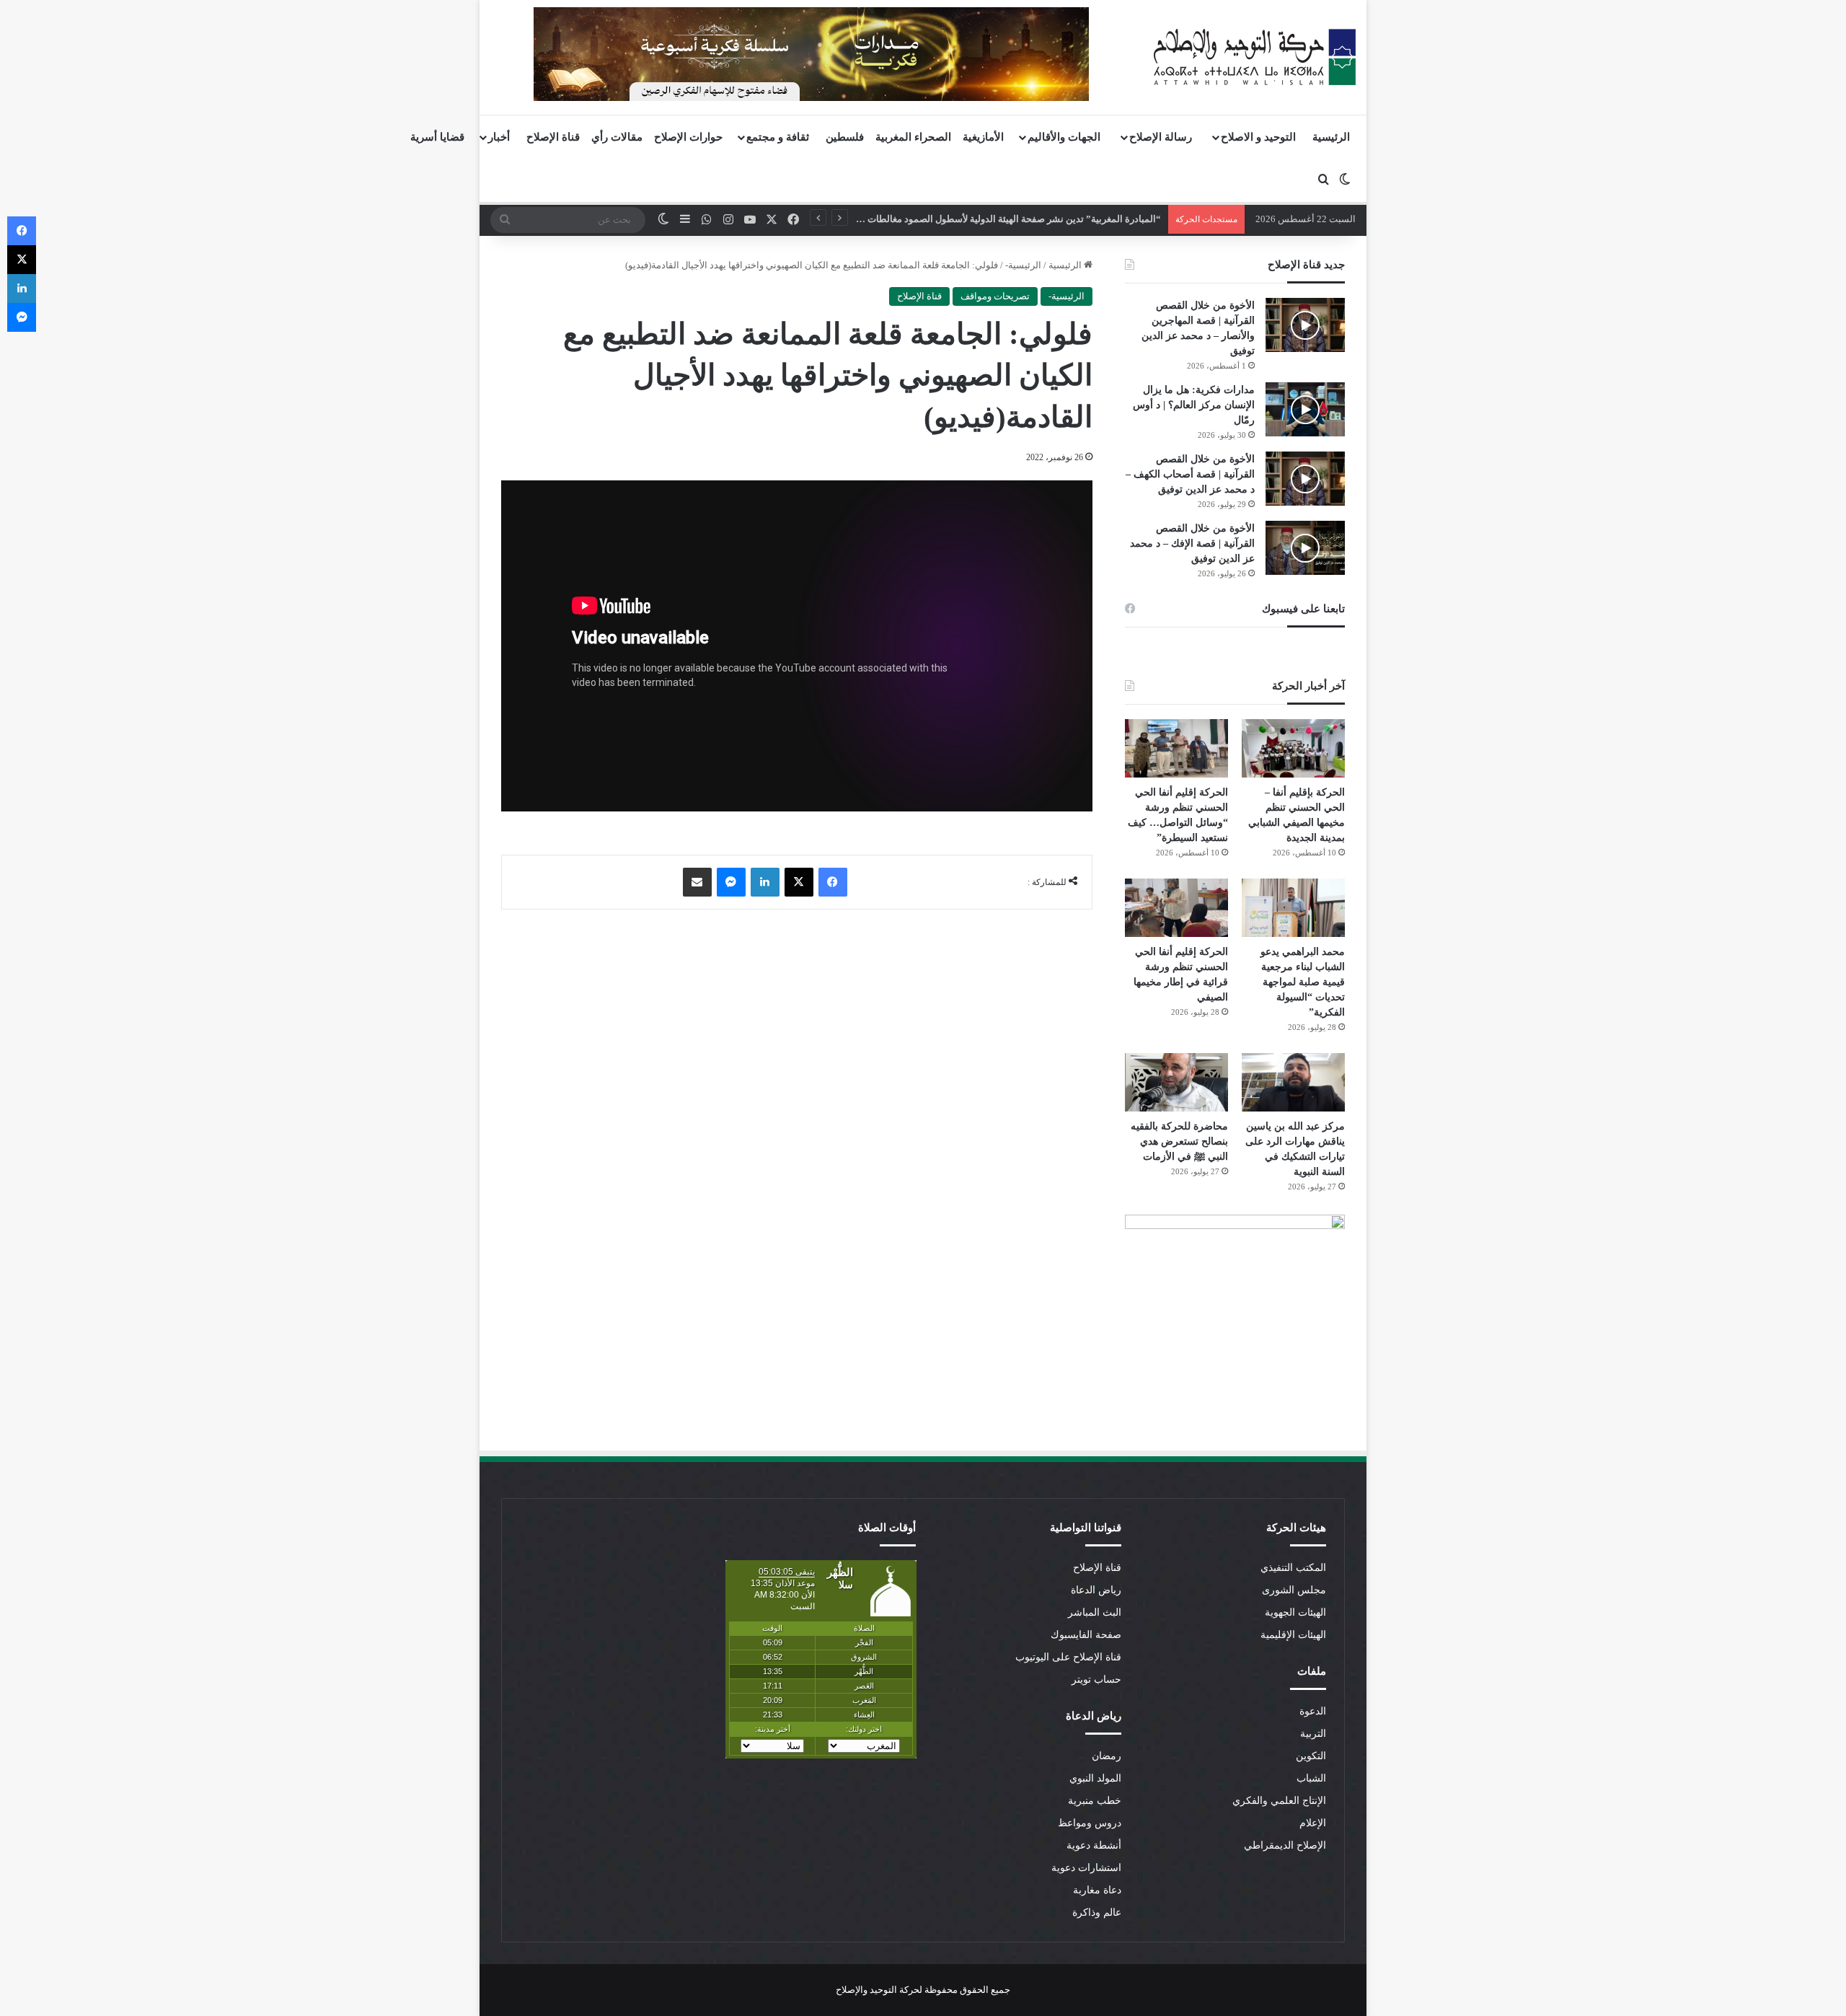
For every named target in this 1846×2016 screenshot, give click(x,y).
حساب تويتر (1096, 1680)
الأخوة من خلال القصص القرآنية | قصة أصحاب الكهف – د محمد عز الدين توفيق (1190, 474)
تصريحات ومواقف (995, 296)
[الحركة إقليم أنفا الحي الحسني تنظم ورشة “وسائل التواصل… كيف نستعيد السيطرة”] (1176, 748)
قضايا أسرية (437, 137)
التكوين (1311, 1756)
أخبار (499, 137)
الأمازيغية (983, 137)
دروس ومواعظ (1090, 1823)
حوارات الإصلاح (688, 137)
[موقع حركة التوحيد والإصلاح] (1255, 57)
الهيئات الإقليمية (1293, 1635)
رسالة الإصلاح (1161, 137)
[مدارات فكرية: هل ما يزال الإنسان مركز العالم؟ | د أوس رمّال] (1305, 409)
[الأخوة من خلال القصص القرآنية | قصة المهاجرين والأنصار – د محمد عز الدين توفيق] (1305, 325)
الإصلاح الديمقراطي (1285, 1845)
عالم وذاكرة (1097, 1912)
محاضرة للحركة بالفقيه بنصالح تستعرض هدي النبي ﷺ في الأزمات (1179, 1141)
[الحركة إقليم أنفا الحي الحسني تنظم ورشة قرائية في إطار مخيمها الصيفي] (1176, 908)
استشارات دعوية (1086, 1868)
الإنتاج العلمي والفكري (1279, 1801)
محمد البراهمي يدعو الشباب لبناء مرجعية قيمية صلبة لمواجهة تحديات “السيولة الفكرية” (1303, 982)
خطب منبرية (1095, 1801)
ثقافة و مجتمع (778, 137)
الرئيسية (1331, 137)
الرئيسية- (1023, 265)
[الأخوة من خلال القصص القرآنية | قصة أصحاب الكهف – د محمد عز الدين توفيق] (1305, 479)
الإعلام (1313, 1823)
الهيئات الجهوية (1295, 1612)
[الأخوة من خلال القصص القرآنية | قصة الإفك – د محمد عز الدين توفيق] (1305, 548)
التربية (1313, 1734)
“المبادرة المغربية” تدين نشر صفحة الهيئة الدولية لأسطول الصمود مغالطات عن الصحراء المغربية (973, 219)
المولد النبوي (1095, 1778)
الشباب (1311, 1778)
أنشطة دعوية (1094, 1845)
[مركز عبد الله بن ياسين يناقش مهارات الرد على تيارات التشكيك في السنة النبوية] (1293, 1082)
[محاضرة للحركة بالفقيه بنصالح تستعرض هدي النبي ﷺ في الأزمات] (1176, 1082)
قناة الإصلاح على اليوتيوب (1068, 1657)
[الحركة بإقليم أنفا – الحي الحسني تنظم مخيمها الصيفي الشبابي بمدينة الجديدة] (1293, 748)
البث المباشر (1095, 1612)
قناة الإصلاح (553, 137)
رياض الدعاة (1096, 1590)
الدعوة (1313, 1711)
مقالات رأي (617, 137)
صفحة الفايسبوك (1086, 1635)
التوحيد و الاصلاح (1258, 137)
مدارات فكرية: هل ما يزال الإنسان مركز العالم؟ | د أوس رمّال (1194, 405)
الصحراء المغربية (913, 137)
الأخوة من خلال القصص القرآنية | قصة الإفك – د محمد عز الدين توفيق (1192, 543)
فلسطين (845, 137)
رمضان (1107, 1756)
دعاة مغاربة (1097, 1890)
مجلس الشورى (1294, 1590)
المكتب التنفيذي (1293, 1568)
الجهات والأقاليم (1064, 137)
